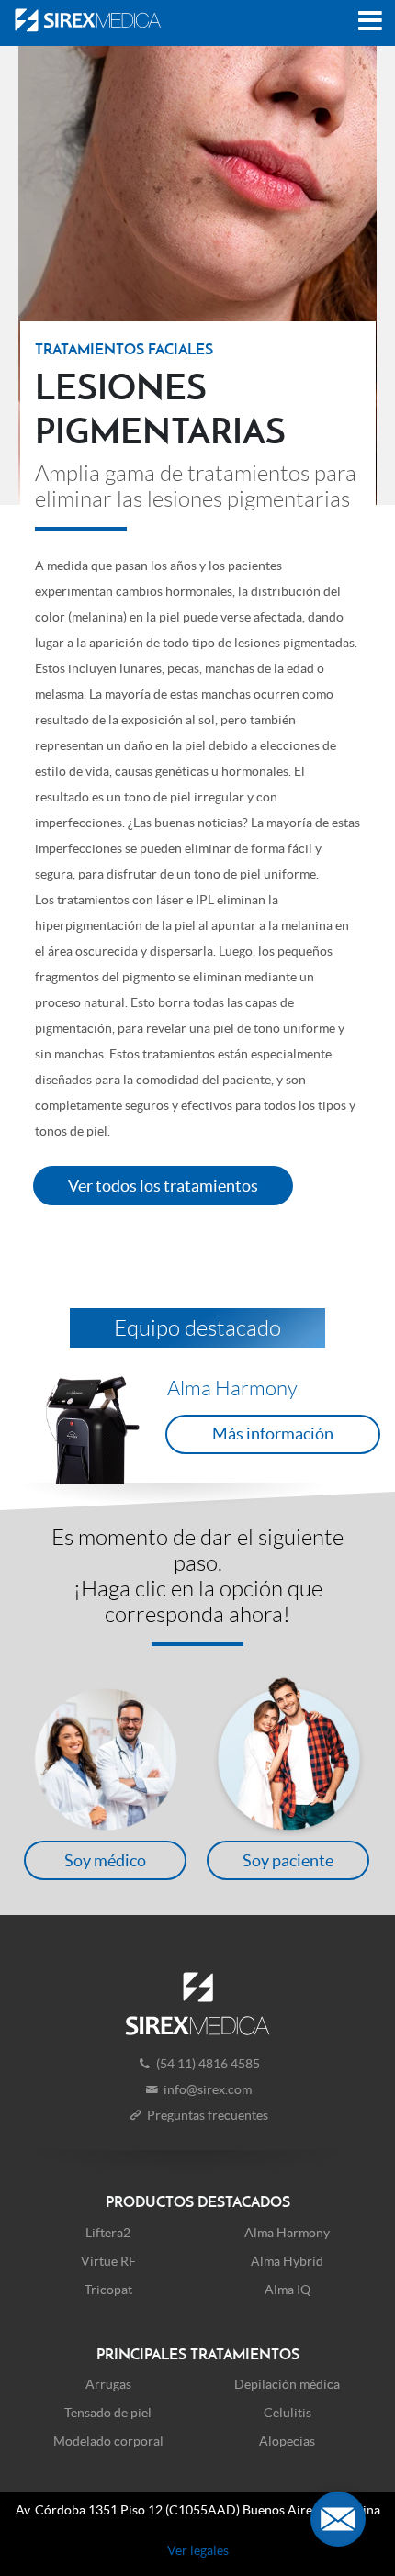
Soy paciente (288, 1860)
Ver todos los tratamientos (163, 1186)
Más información (273, 1434)
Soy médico (105, 1860)
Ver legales (198, 2550)
